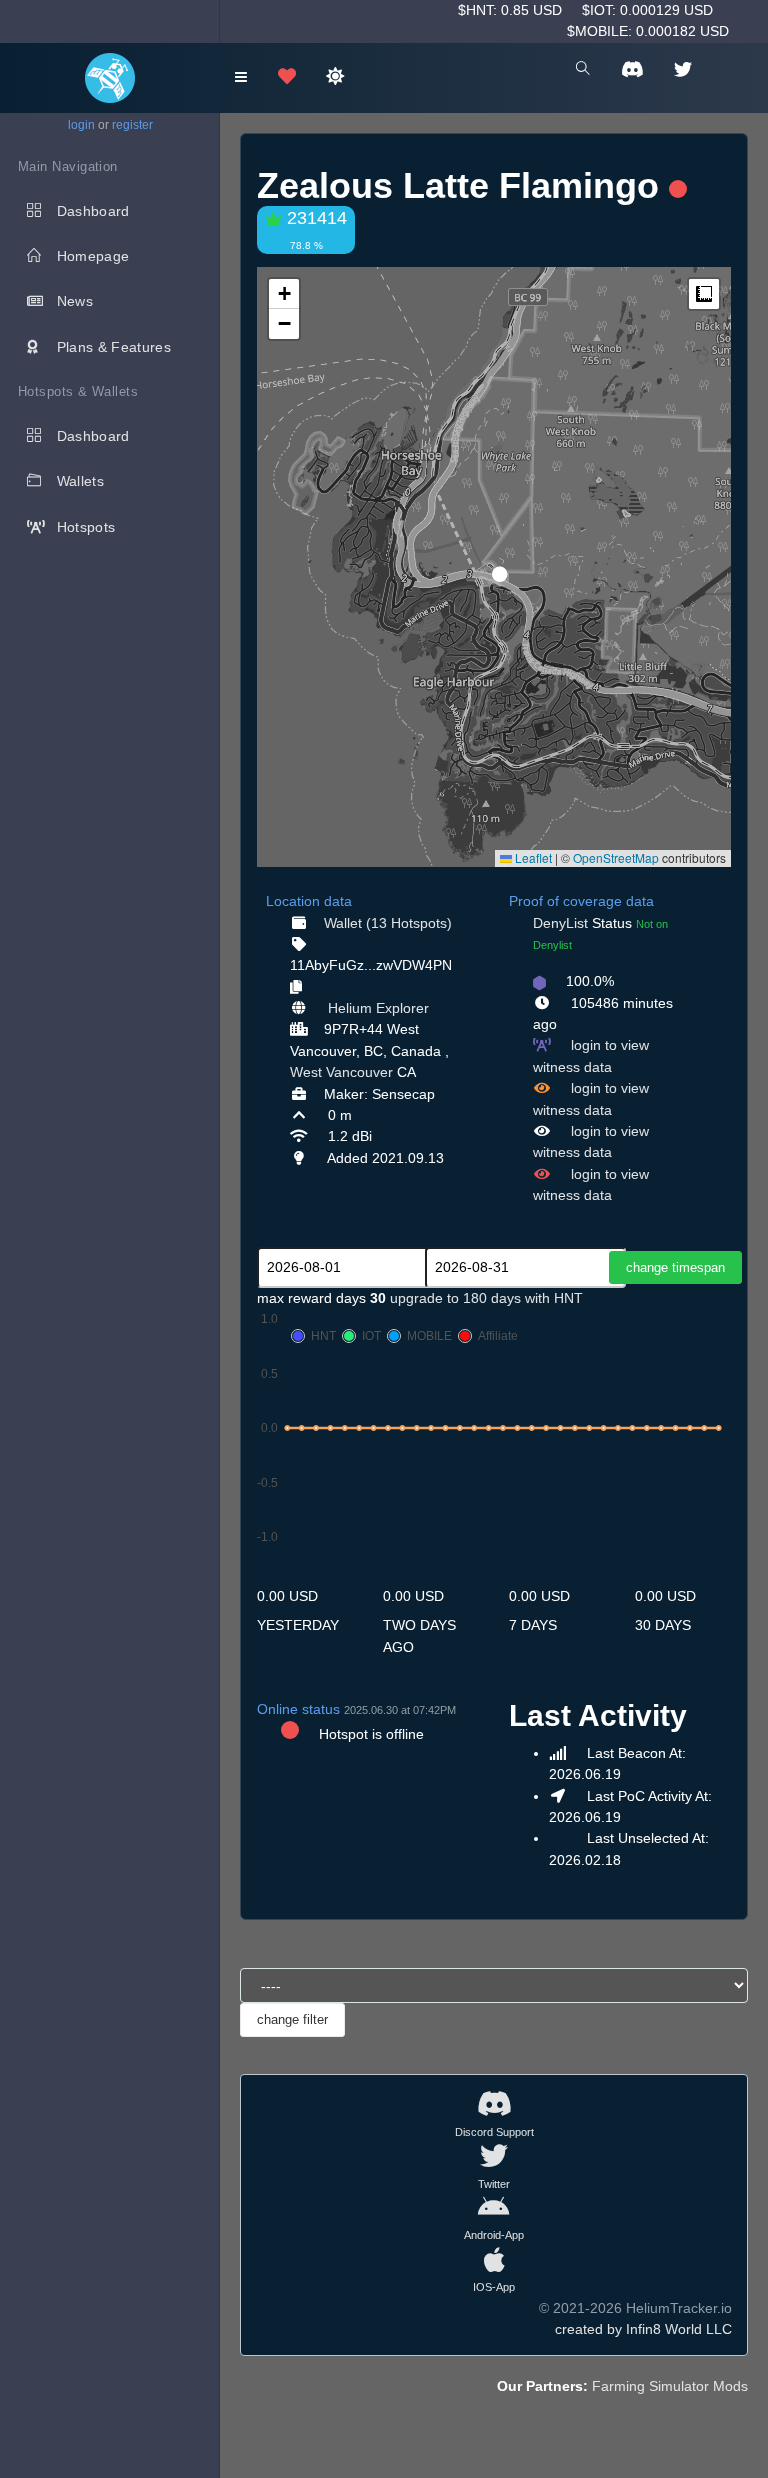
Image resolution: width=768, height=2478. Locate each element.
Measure (704, 294)
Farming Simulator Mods (670, 2386)
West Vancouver (341, 1072)
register (132, 125)
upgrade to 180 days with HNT (486, 1298)
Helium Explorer (378, 1008)
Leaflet (532, 857)
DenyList (560, 923)
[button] (493, 566)
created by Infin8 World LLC (643, 2329)
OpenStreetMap (616, 857)
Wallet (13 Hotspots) (388, 923)
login (81, 125)
